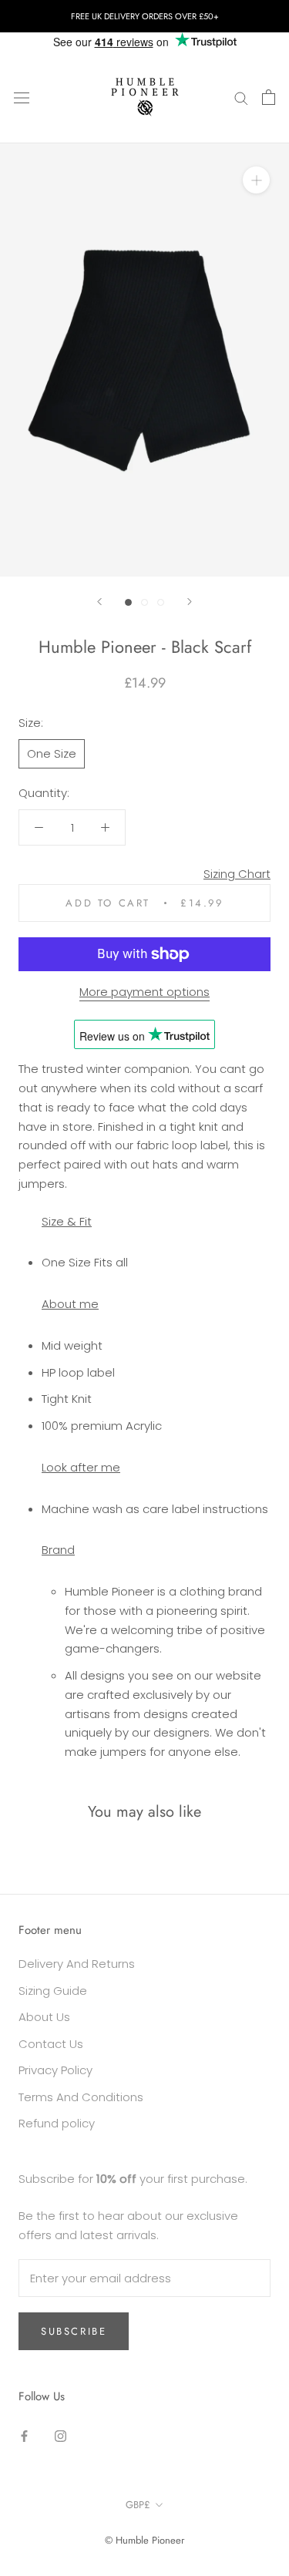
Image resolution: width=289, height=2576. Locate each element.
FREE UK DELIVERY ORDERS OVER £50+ (145, 16)
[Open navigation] (22, 97)
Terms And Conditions (81, 2097)
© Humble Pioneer (144, 2540)
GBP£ (138, 2505)
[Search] (241, 97)
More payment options (144, 992)
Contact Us (51, 2044)
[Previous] (99, 602)
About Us (44, 2017)
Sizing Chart (237, 874)
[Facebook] (24, 2436)
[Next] (190, 602)
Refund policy (57, 2123)
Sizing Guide (53, 1991)
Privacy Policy (55, 2070)
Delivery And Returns (77, 1964)
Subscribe (74, 2331)
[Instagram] (60, 2436)
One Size (52, 753)
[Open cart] (269, 97)
